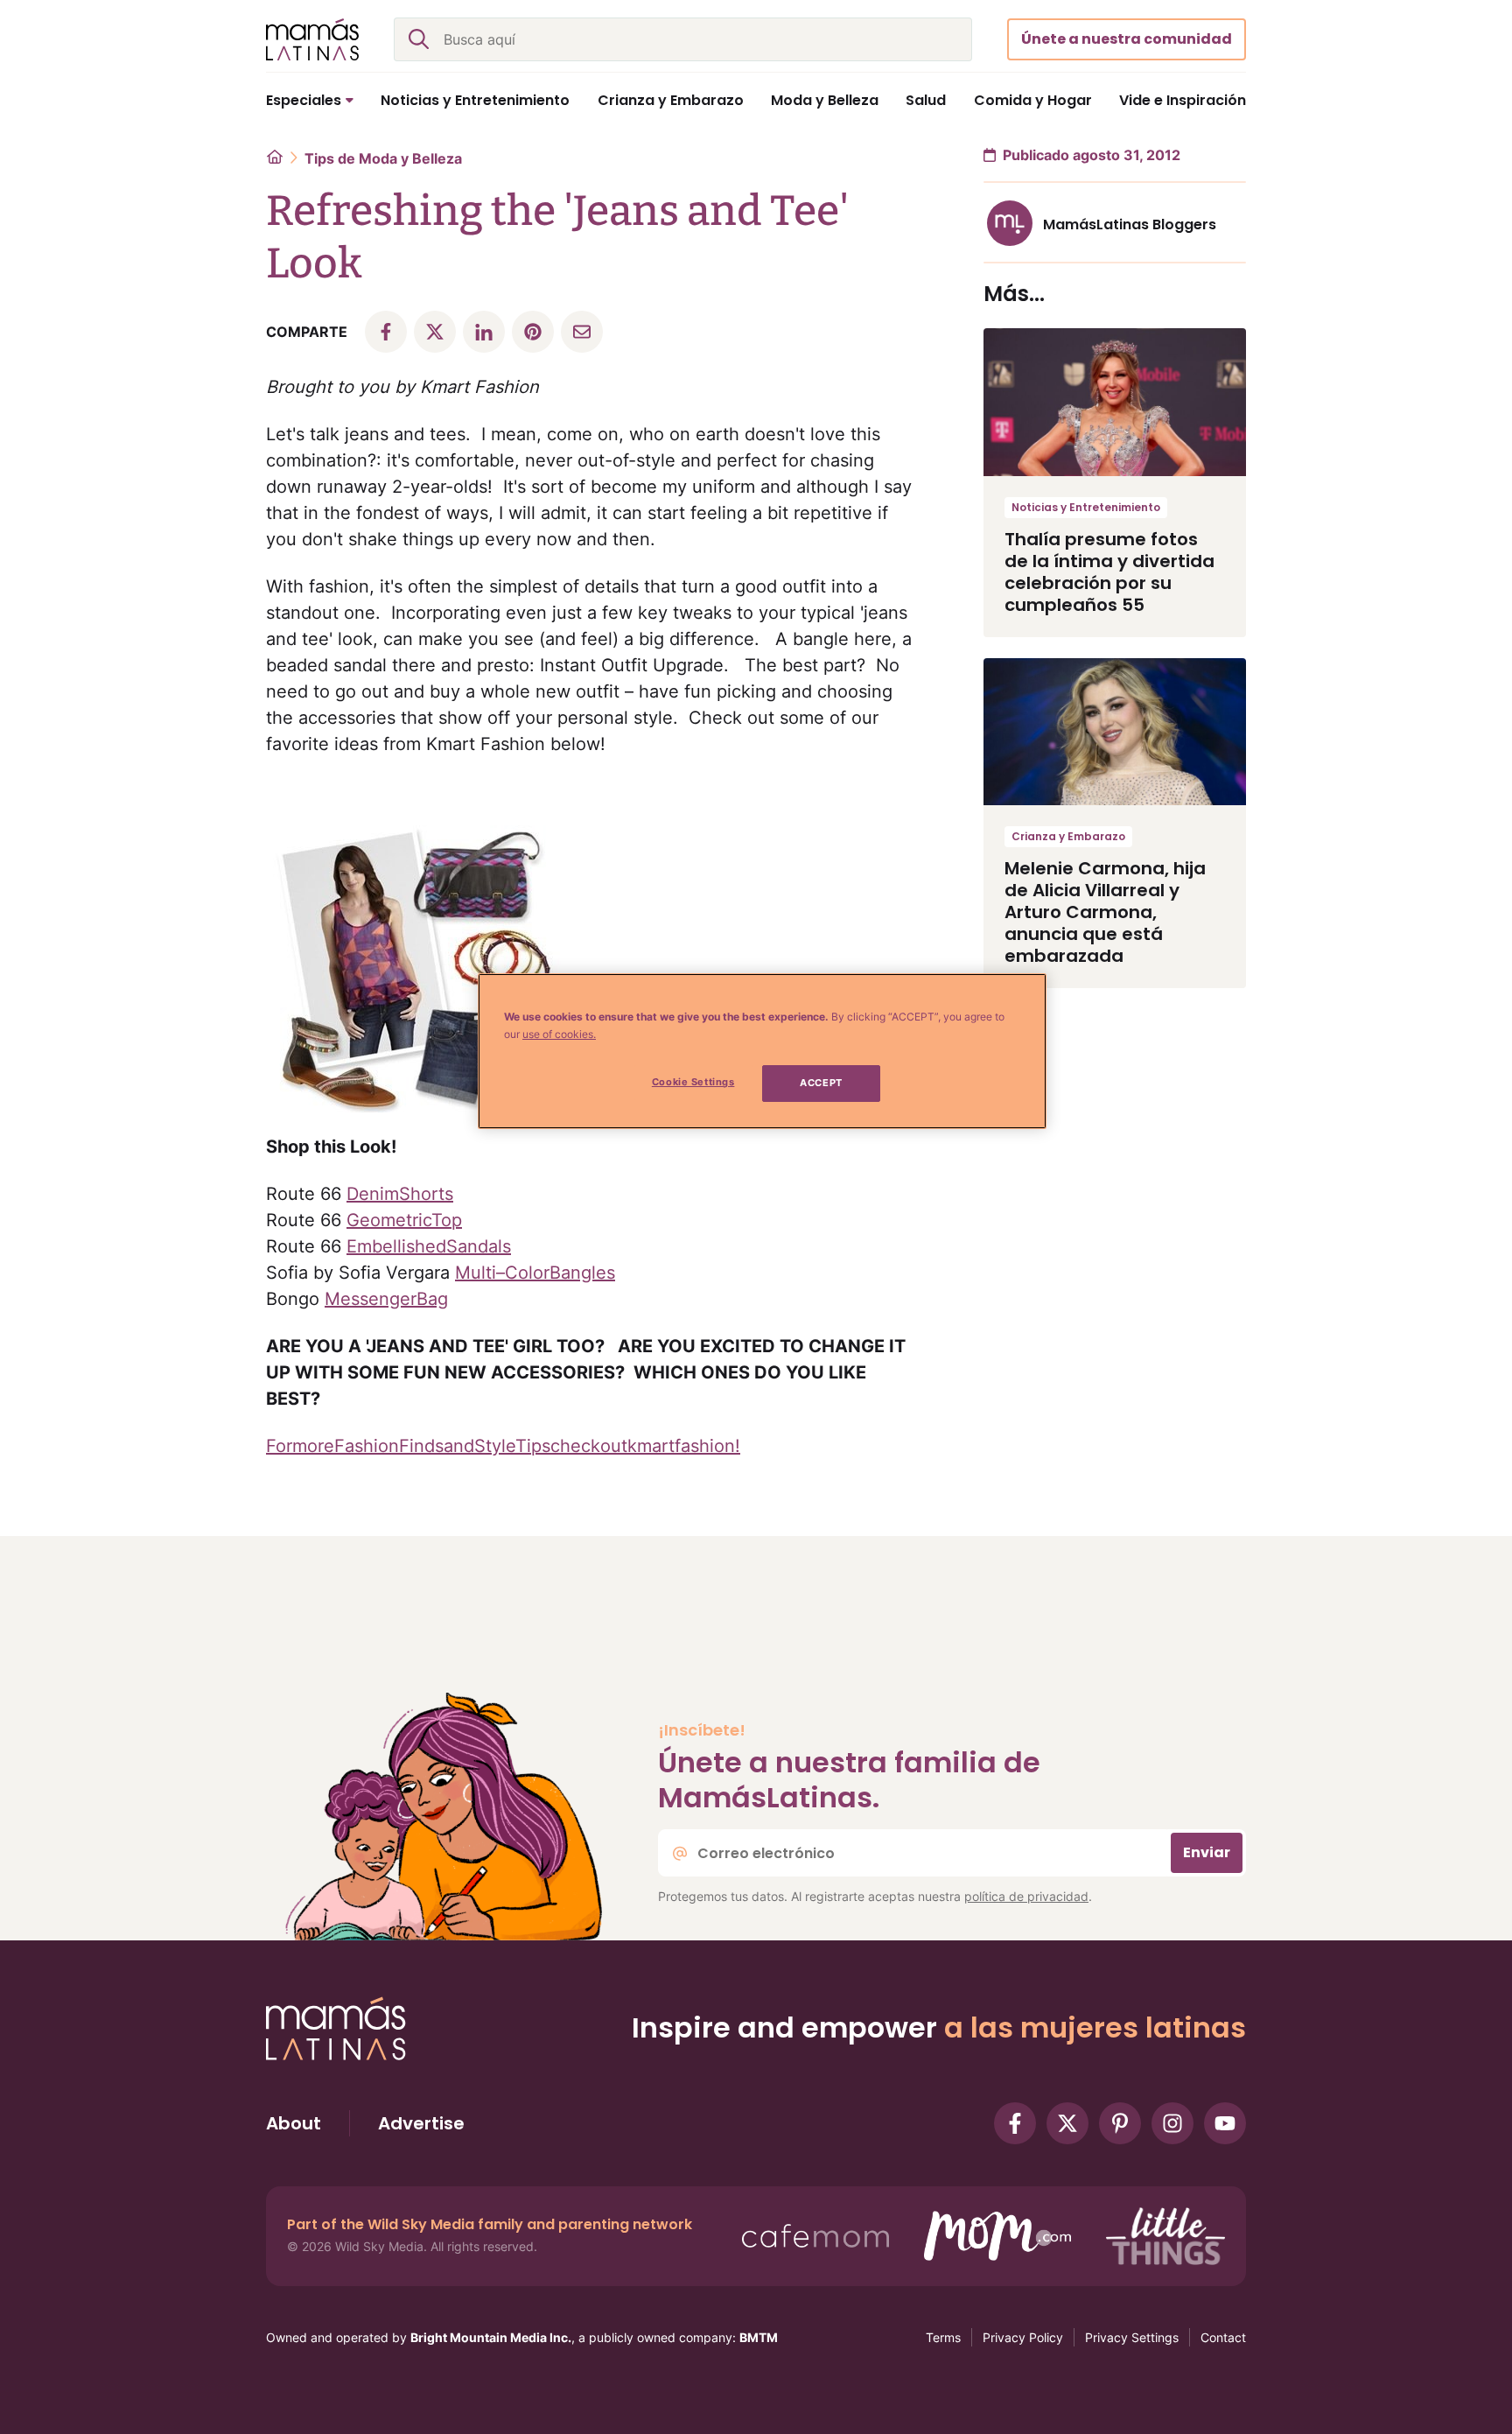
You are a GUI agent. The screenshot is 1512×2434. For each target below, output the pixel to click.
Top (447, 1220)
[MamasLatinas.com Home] (312, 39)
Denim (373, 1194)
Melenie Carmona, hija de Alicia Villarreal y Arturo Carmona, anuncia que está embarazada (1105, 912)
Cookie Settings (693, 1082)
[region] (762, 1051)
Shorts (426, 1194)
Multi (476, 1273)
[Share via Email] (582, 332)
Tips (533, 1446)
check (575, 1446)
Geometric (389, 1220)
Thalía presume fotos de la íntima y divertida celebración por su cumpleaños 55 (1109, 572)
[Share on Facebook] (386, 332)
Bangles (582, 1273)
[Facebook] (1015, 2123)
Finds (421, 1446)
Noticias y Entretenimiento (1086, 507)
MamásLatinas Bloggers (1130, 224)
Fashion (367, 1446)
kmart (651, 1446)
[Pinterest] (1120, 2123)
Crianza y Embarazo (1068, 836)
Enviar (1207, 1852)
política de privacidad (1026, 1896)
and (459, 1446)
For (279, 1446)
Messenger (371, 1299)
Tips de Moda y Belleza (383, 158)
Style (495, 1446)
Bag (432, 1299)
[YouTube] (1225, 2123)
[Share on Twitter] (435, 332)
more (313, 1446)
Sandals (479, 1246)
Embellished (396, 1246)
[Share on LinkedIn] (484, 332)
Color (527, 1273)
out (614, 1446)
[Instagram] (1172, 2123)
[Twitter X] (1067, 2123)
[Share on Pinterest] (533, 332)
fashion (705, 1446)
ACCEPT (821, 1083)
